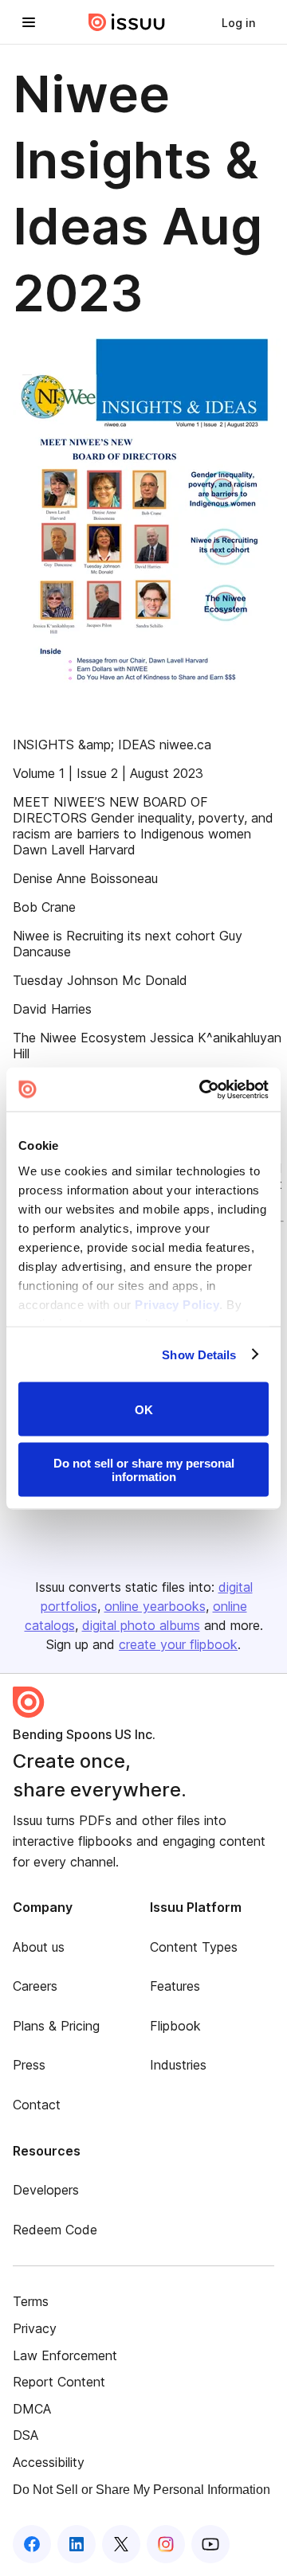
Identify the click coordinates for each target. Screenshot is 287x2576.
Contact (37, 2105)
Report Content (59, 2382)
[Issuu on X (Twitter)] (121, 2544)
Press (29, 2065)
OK (144, 1409)
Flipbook (175, 2026)
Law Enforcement (65, 2355)
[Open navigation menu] (29, 22)
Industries (178, 2065)
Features (175, 1986)
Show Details (199, 1354)
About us (39, 1947)
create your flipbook (178, 1644)
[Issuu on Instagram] (166, 2544)
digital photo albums (141, 1625)
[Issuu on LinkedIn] (77, 2544)
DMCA (32, 2409)
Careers (35, 1986)
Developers (46, 2190)
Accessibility (49, 2462)
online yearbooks (155, 1606)
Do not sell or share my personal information (144, 1469)
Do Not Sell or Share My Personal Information (142, 2490)
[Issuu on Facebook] (32, 2544)
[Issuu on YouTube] (210, 2544)
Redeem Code (55, 2230)
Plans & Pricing (56, 2026)
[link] (238, 22)
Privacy (35, 2328)
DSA (26, 2435)
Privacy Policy (177, 1304)
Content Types (194, 1947)
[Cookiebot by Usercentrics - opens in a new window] (202, 1089)
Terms (31, 2301)
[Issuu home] (127, 22)
